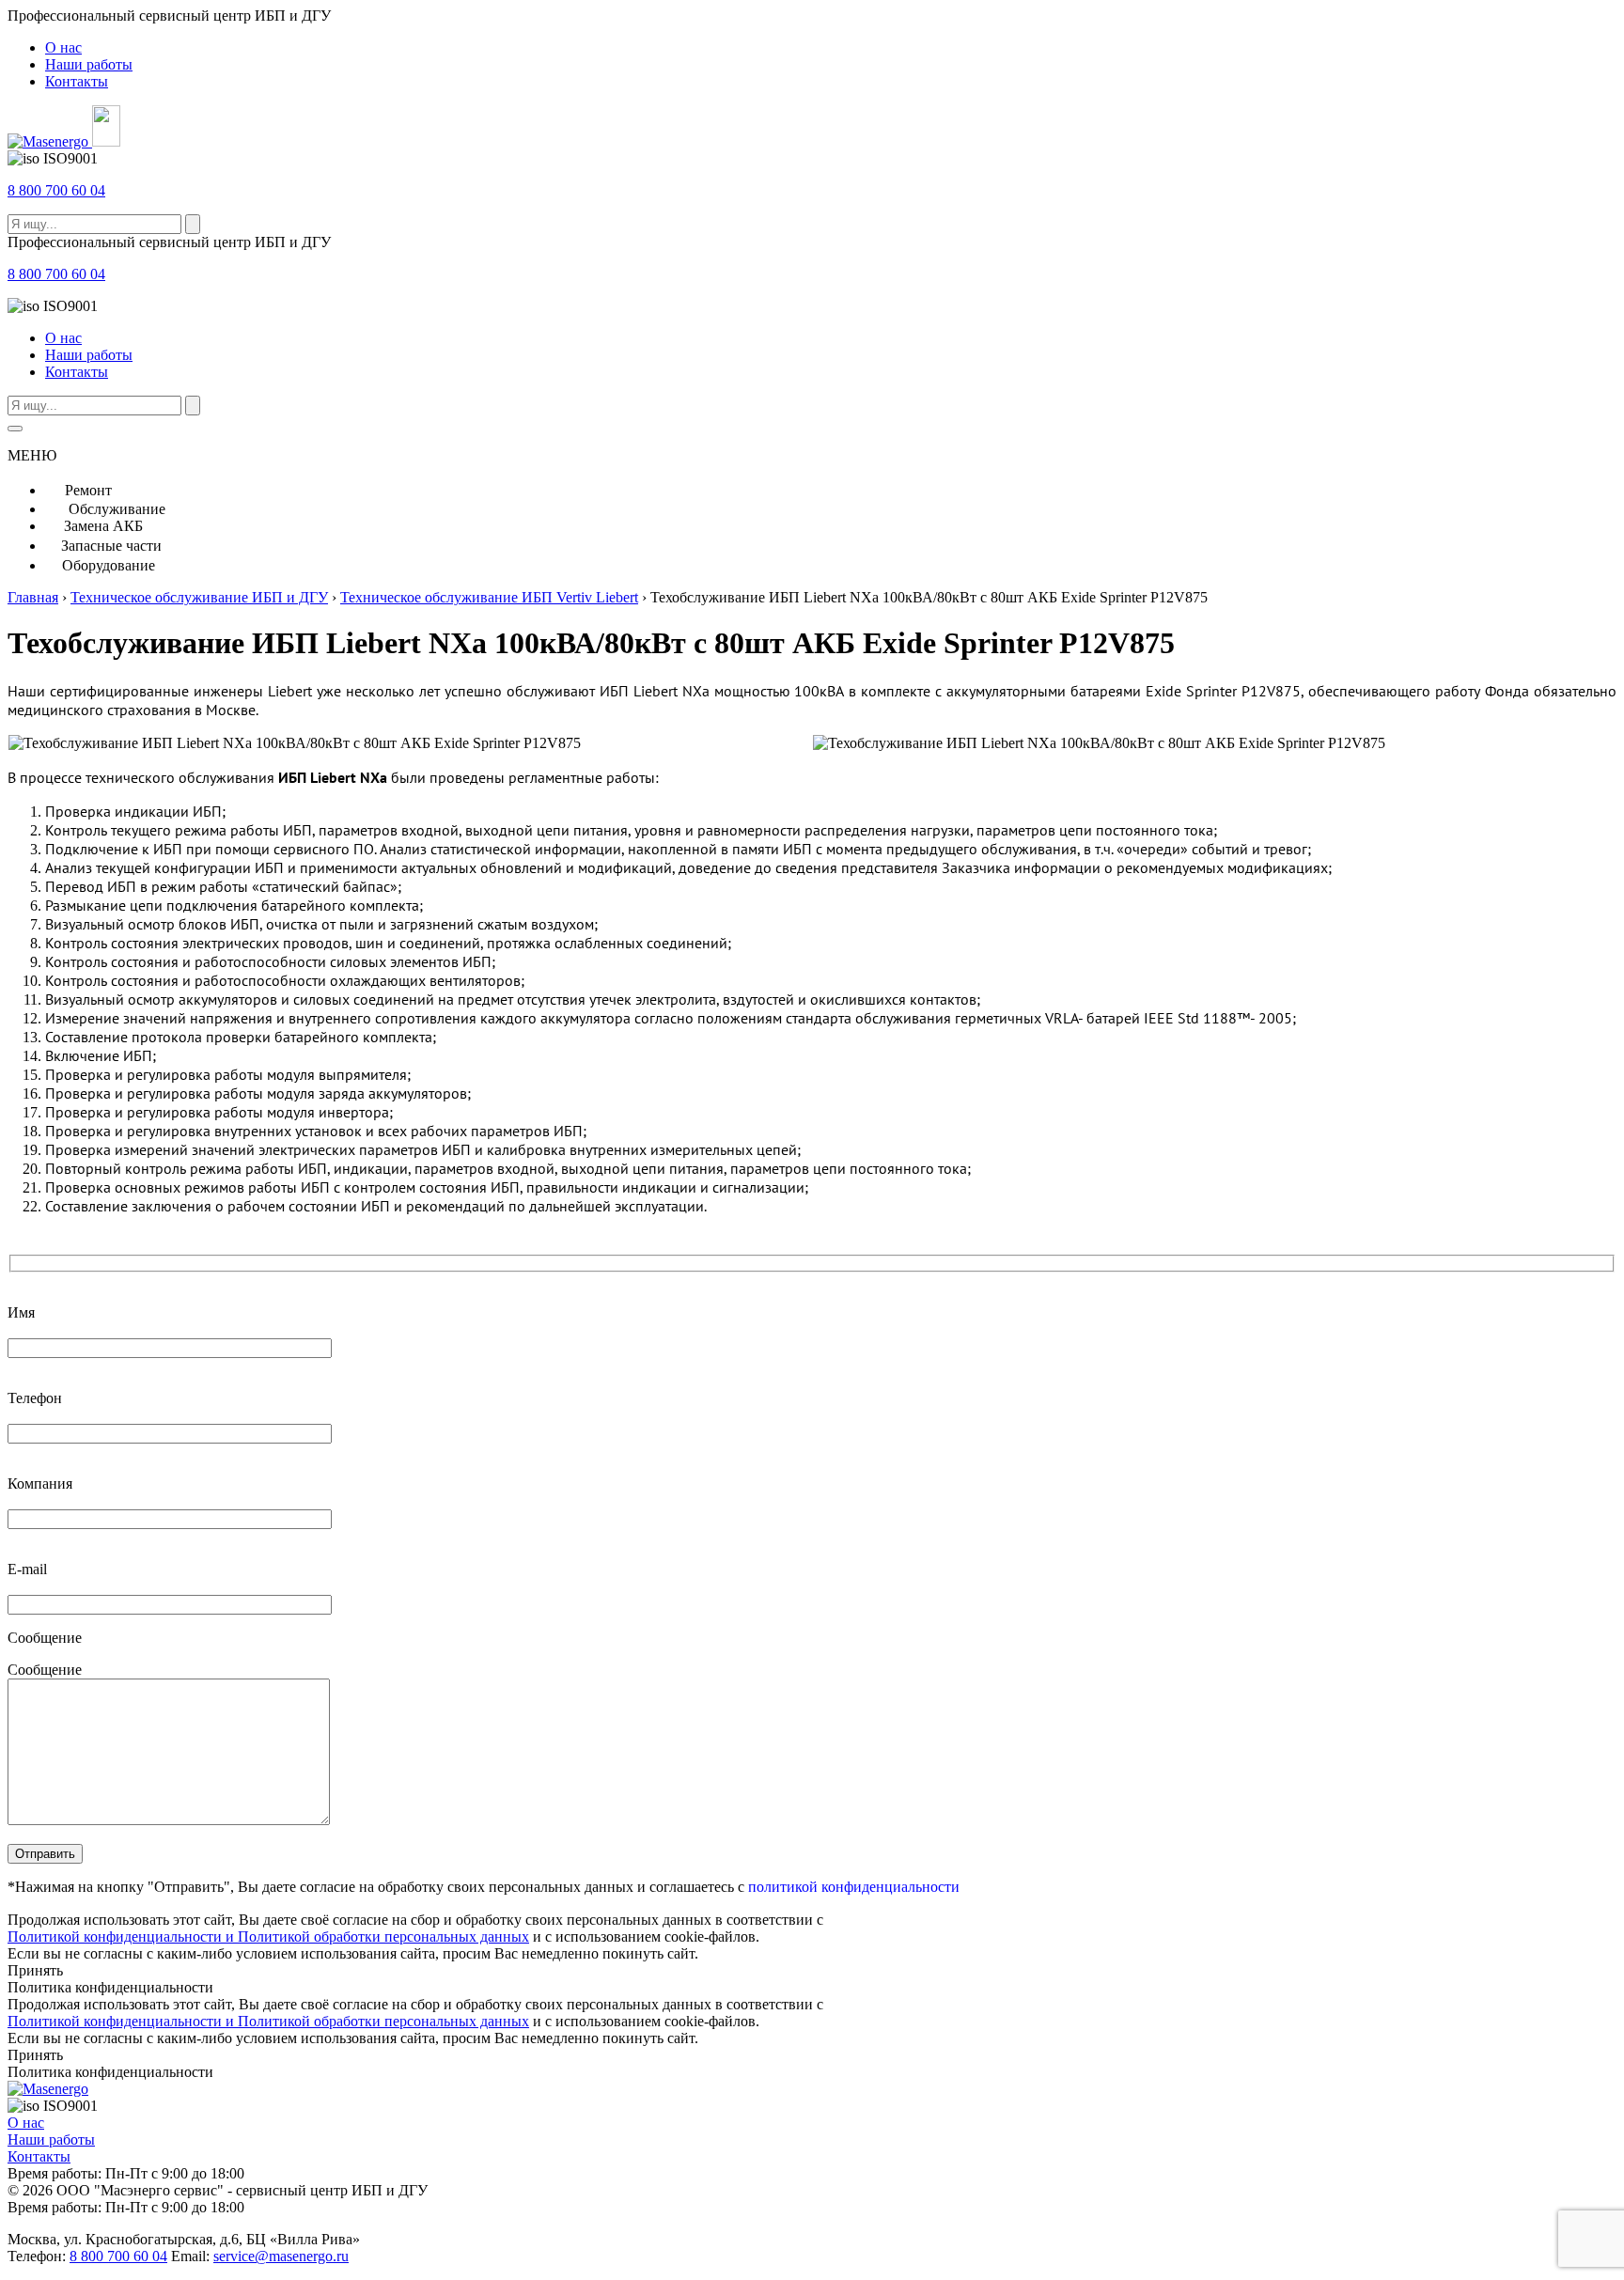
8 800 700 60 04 (56, 190)
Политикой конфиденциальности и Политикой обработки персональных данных (268, 1936)
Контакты (77, 81)
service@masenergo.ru (281, 2256)
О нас (63, 47)
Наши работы (89, 64)
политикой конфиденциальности (854, 1887)
